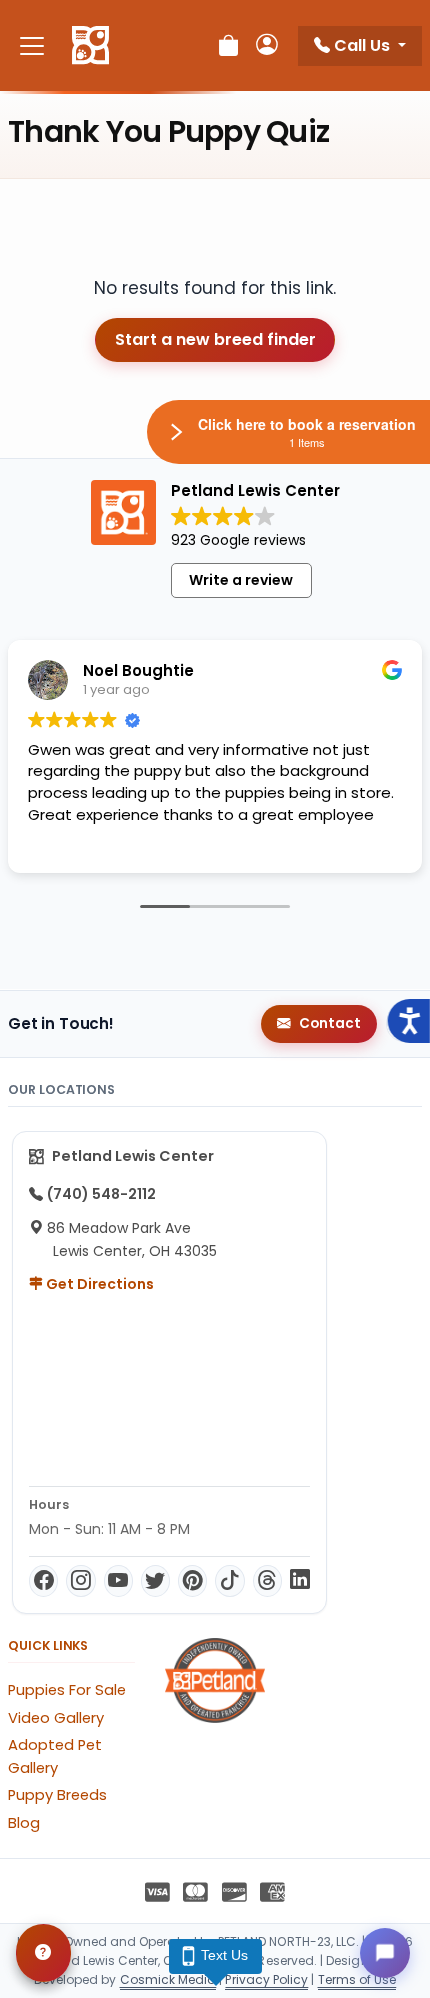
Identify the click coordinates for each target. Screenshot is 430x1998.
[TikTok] (229, 1581)
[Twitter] (155, 1581)
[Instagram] (80, 1581)
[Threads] (267, 1581)
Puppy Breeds (57, 1795)
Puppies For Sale (67, 1690)
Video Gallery (56, 1718)
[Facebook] (43, 1581)
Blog (24, 1823)
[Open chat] (385, 1953)
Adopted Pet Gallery (55, 1756)
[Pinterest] (192, 1581)
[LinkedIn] (300, 1581)
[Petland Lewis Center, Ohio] (90, 46)
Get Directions (98, 1284)
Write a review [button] (241, 580)
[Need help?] (43, 1953)
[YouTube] (118, 1581)
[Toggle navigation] (32, 45)
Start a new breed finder (215, 339)
